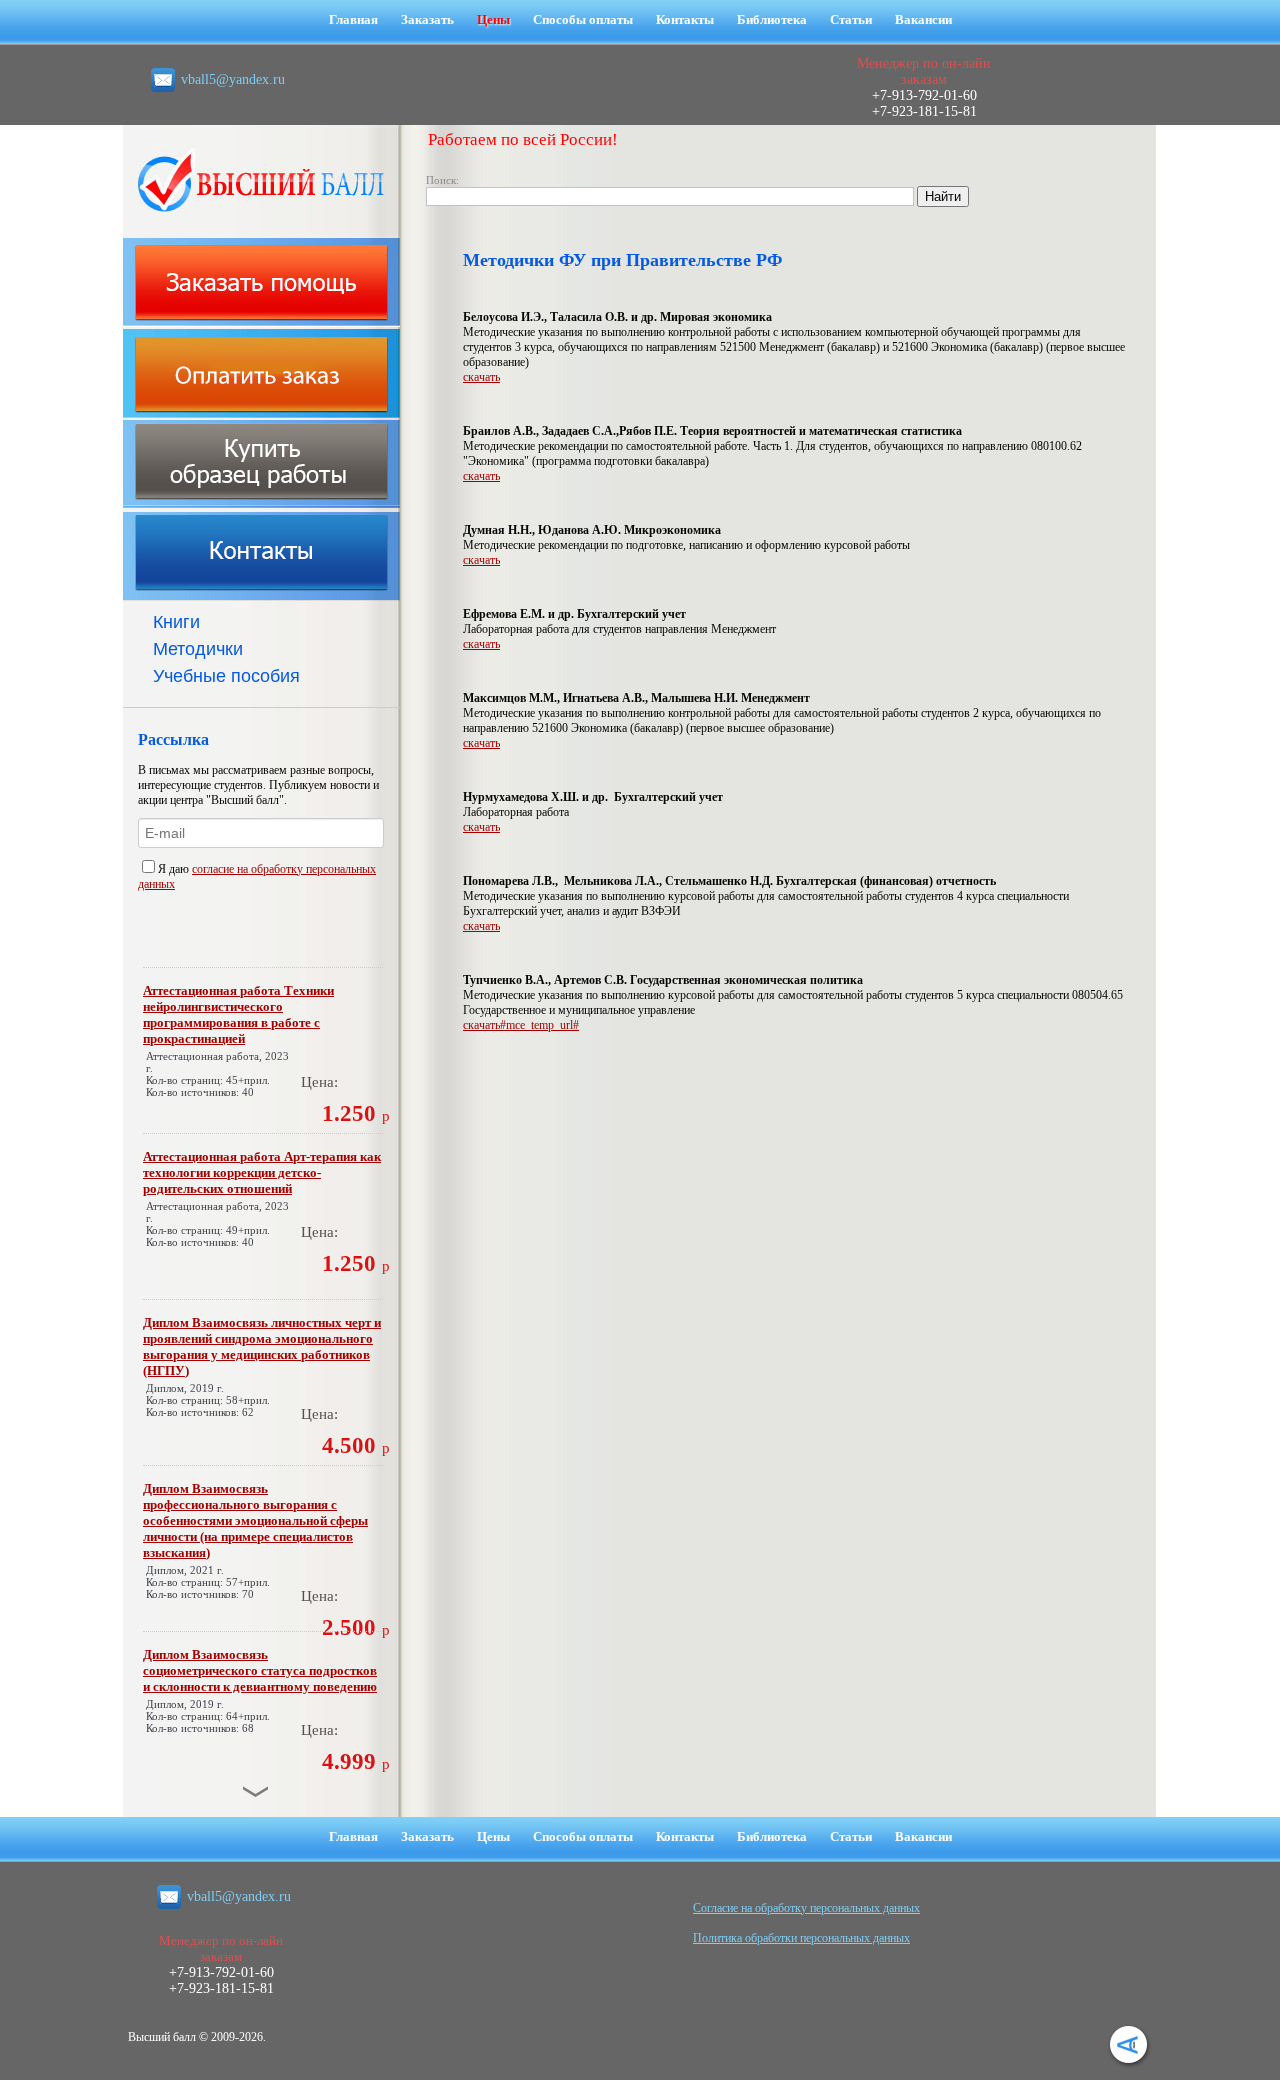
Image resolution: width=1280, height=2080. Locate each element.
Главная (353, 19)
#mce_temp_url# (539, 1025)
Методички (198, 649)
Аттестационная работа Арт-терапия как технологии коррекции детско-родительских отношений (262, 1172)
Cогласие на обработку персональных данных (806, 1908)
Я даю (175, 869)
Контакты (685, 19)
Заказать (427, 19)
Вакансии (923, 19)
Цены (493, 19)
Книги (176, 622)
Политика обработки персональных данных (801, 1938)
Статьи (851, 19)
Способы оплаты (583, 19)
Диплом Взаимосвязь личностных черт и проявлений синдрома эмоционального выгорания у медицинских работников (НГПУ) (262, 1346)
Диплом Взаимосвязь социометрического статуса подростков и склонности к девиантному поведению (260, 1670)
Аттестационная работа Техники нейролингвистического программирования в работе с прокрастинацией (238, 1014)
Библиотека (772, 19)
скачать (481, 377)
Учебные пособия (226, 676)
